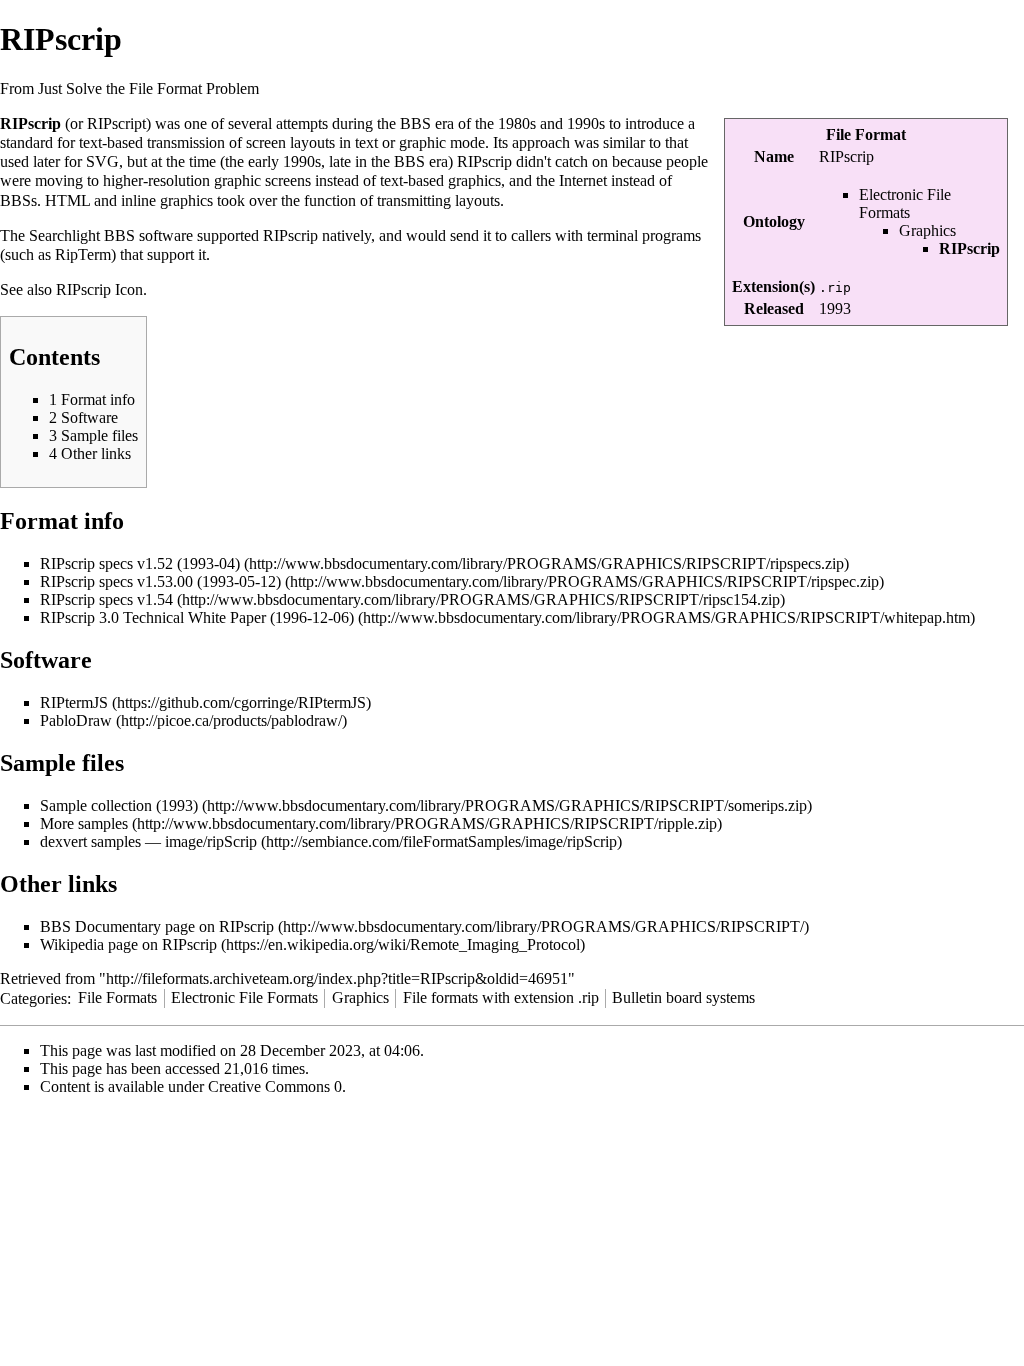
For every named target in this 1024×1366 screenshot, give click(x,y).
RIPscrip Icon (99, 289)
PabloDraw (76, 720)
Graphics (927, 230)
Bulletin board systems (683, 997)
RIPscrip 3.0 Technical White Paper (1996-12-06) (197, 617)
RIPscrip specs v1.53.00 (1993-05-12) (160, 581)
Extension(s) (773, 286)
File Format (866, 134)
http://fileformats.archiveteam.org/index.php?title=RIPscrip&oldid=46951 (337, 978)
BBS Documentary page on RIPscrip (157, 926)
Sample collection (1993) (119, 805)
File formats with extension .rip (501, 997)
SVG (102, 161)
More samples (84, 823)
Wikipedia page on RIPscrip (128, 944)
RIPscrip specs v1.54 (106, 599)
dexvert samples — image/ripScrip (148, 841)
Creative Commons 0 (275, 1086)
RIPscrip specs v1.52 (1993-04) (140, 563)
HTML (67, 200)
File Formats (117, 997)
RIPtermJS (74, 702)
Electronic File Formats (905, 203)
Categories (33, 997)
